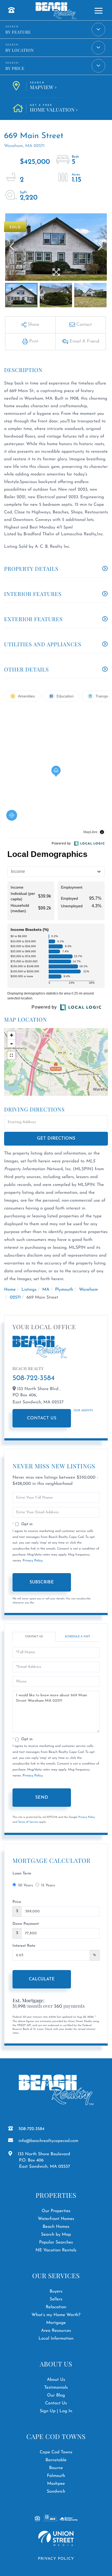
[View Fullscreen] (11, 1055)
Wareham (88, 1290)
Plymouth (64, 1290)
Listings (29, 1290)
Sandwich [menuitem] (56, 2492)
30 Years (25, 1885)
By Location (20, 50)
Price (17, 1902)
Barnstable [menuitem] (56, 2460)
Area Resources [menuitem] (56, 2331)
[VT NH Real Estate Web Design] (56, 2538)
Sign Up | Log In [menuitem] (56, 2411)
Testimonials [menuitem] (56, 2388)
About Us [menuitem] (56, 2380)
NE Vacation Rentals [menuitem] (56, 2250)
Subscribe (42, 1582)
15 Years (48, 1885)
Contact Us (42, 1418)
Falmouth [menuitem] (56, 2476)
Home (10, 1290)
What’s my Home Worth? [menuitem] (56, 2315)
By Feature (18, 32)
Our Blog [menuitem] (56, 2395)
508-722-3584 (34, 1378)
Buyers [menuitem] (56, 2291)
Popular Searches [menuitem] (56, 2242)
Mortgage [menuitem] (56, 2323)
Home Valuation (52, 109)
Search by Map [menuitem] (56, 2235)
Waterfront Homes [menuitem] (56, 2219)
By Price (15, 68)
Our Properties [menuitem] (56, 2211)
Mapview (42, 86)
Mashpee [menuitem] (56, 2484)
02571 (15, 1297)
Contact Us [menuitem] (56, 2403)
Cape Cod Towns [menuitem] (56, 2452)
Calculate (42, 1979)
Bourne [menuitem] (56, 2468)
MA (46, 1290)
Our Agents (83, 1411)
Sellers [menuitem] (56, 2299)
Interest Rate (24, 1946)
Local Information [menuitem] (56, 2339)
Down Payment (26, 1924)
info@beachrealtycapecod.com (48, 2141)
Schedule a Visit (78, 1637)
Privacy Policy (33, 1561)
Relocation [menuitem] (56, 2307)
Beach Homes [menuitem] (56, 2227)
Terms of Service (28, 1822)
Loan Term (22, 1874)
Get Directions (56, 1139)
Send (42, 1798)
